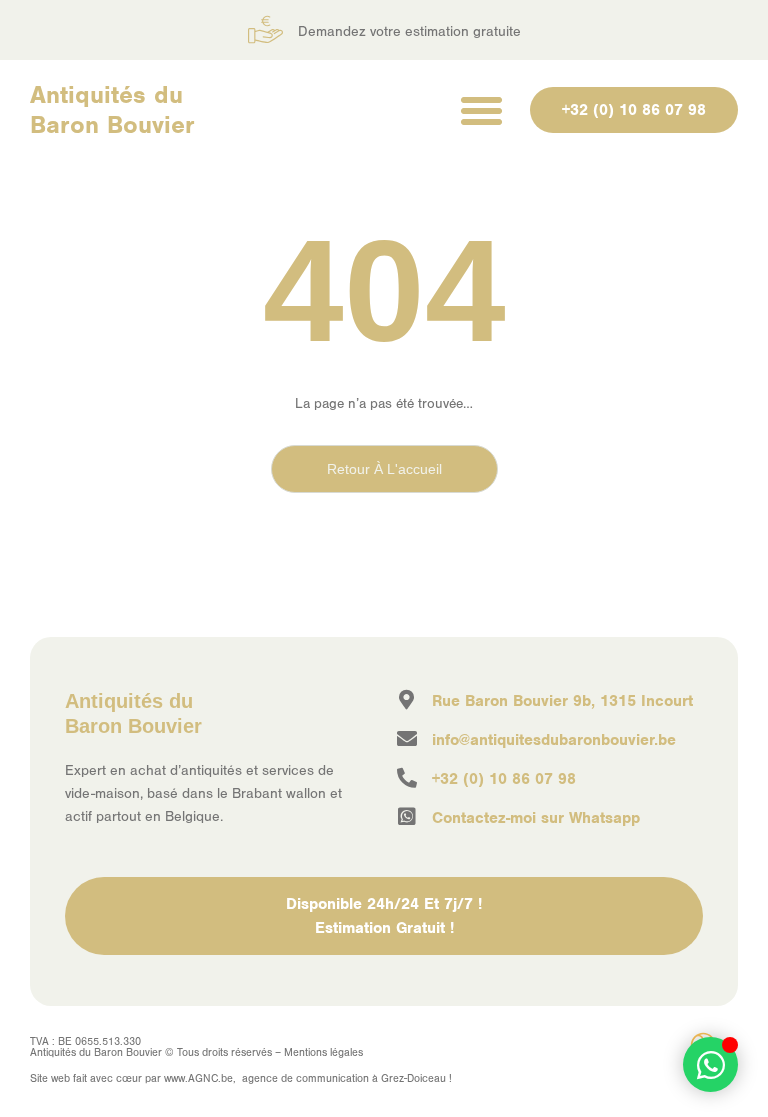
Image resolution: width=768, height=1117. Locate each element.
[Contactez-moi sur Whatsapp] (407, 817)
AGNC (203, 1078)
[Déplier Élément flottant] (710, 1064)
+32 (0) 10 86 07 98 (504, 779)
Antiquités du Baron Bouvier (112, 109)
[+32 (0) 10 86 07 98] (407, 778)
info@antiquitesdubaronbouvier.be (554, 740)
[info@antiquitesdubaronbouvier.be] (407, 739)
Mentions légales (323, 1052)
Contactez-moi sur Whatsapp (536, 818)
